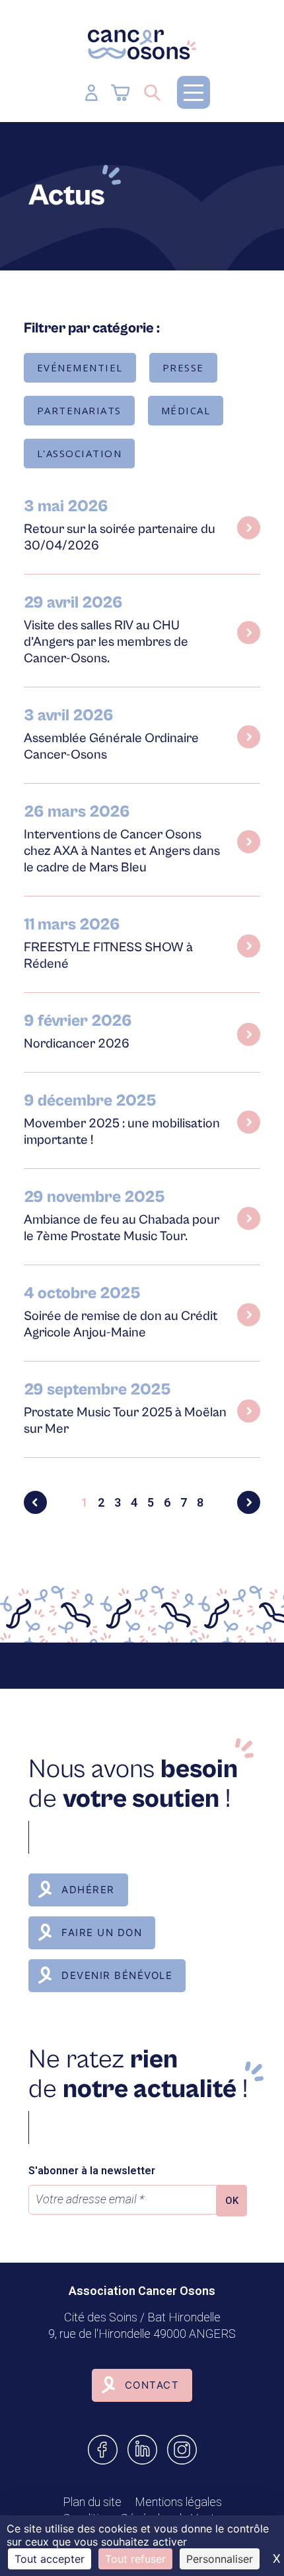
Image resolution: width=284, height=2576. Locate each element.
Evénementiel (80, 367)
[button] (194, 92)
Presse (183, 367)
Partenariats (79, 410)
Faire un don (102, 1932)
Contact (152, 2385)
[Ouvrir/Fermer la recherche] (152, 92)
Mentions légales (178, 2502)
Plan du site (92, 2502)
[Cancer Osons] (142, 45)
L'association (80, 453)
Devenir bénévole (117, 1975)
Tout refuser (135, 2559)
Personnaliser (220, 2559)
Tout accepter (50, 2559)
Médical (186, 410)
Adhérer (88, 1890)
